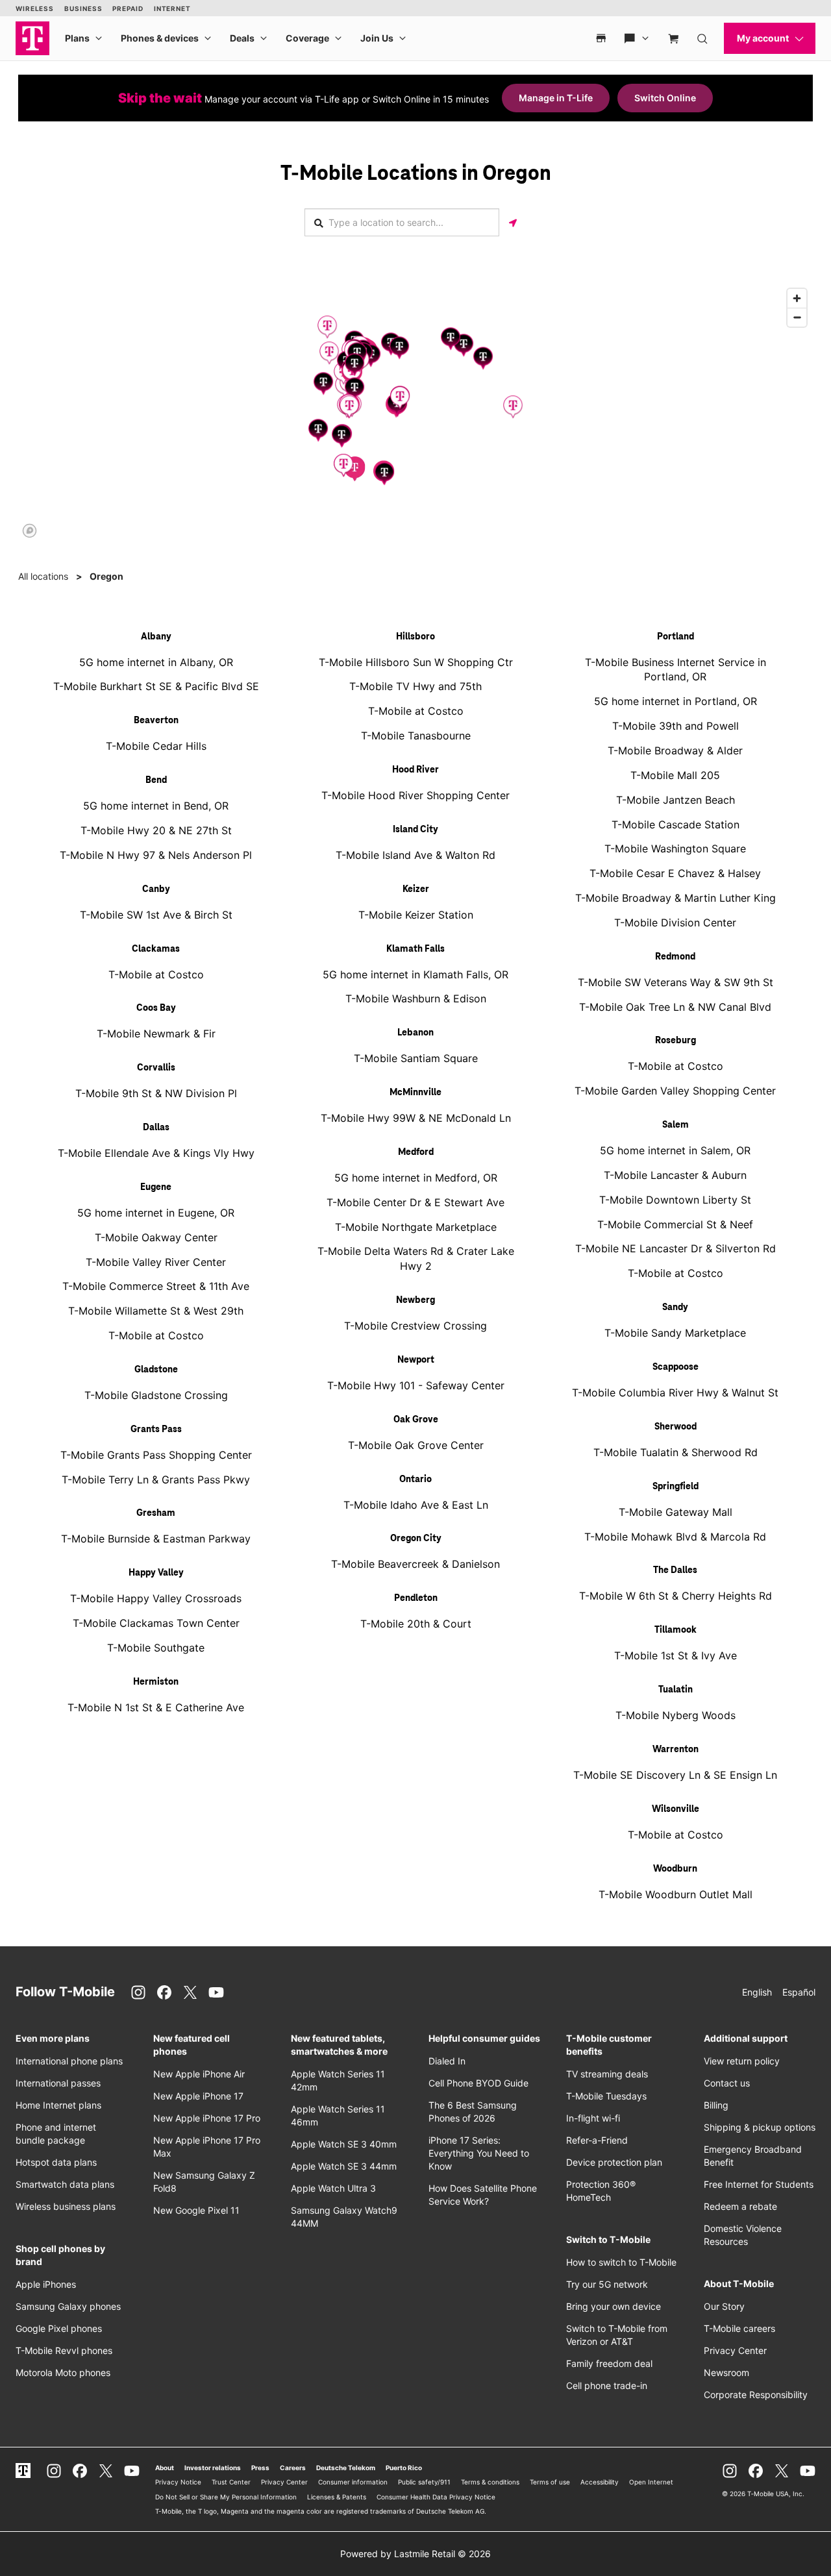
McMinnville (415, 1093)
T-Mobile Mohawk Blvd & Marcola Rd (675, 1537)
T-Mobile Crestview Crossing (415, 1326)
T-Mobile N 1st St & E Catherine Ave (156, 1707)
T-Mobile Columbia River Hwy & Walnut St (675, 1393)
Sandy (675, 1307)
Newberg (415, 1300)
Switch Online (665, 98)
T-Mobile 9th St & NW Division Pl (156, 1093)
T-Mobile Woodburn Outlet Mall (676, 1894)
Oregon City (416, 1539)
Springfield (676, 1487)
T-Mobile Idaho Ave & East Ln (416, 1505)
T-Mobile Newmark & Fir (156, 1034)
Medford (416, 1152)
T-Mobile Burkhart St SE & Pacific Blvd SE (156, 686)
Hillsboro (415, 637)
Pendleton (416, 1598)
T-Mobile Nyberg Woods (676, 1715)
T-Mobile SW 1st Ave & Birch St (156, 915)
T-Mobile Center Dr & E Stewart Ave (415, 1202)
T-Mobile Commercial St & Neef (675, 1224)
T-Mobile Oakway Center (156, 1237)
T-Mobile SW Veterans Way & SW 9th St (676, 982)
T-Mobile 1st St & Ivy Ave (676, 1655)
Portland (676, 637)
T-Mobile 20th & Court (416, 1624)
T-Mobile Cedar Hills (156, 746)
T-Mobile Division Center (675, 923)
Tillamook (676, 1630)
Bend (156, 780)
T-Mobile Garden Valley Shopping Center (675, 1091)
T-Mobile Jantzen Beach (676, 800)
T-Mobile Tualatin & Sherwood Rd (676, 1452)
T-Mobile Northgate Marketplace (416, 1227)
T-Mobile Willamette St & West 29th (156, 1311)
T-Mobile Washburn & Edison (416, 998)
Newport (416, 1360)
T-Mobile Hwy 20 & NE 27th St (156, 830)
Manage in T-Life (556, 98)
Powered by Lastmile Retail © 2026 (415, 2554)
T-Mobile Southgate (156, 1648)
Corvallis (156, 1068)
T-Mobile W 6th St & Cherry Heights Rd (676, 1596)
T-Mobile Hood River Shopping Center (415, 795)
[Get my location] (513, 222)
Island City (415, 830)
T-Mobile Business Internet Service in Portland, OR (676, 670)
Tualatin (676, 1690)
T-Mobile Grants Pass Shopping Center (156, 1455)
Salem (676, 1125)
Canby (156, 889)
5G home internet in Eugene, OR (156, 1213)
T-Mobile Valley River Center (156, 1262)
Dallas (156, 1128)
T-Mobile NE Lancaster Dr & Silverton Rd (676, 1248)
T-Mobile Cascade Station (676, 824)
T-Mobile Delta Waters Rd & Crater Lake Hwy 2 (416, 1258)
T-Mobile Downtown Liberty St (675, 1200)
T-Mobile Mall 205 (675, 775)
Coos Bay (156, 1008)
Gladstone (156, 1370)
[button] (329, 353)
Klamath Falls (415, 949)
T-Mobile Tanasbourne (416, 736)
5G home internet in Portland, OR (676, 701)
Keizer (416, 889)
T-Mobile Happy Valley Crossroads (156, 1598)
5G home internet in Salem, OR (675, 1150)
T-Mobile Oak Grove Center (416, 1445)
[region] (415, 412)
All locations (43, 576)
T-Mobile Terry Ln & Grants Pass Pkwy (156, 1480)
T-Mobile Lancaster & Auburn (675, 1175)
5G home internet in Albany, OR (156, 662)
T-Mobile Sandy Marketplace (675, 1333)
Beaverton (156, 721)
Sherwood (676, 1427)
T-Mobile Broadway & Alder (675, 750)
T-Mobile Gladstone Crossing (156, 1395)
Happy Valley (156, 1573)
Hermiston (156, 1682)
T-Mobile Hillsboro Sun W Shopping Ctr (416, 662)
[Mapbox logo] (30, 531)
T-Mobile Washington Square (675, 848)
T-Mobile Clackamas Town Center (156, 1623)
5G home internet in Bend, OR (156, 806)
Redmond (675, 957)
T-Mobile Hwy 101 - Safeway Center (416, 1385)
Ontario (415, 1480)
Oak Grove (416, 1420)
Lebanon (415, 1033)
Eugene (156, 1187)
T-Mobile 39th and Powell (676, 726)
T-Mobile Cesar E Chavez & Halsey (675, 873)
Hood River (415, 770)
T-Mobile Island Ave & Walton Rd (415, 855)
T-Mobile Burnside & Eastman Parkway (156, 1539)
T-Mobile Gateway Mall (676, 1512)
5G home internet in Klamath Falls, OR (415, 974)
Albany (156, 637)
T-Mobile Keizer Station (416, 915)
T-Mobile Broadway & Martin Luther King (676, 898)
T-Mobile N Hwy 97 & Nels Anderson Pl (156, 855)
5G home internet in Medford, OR (416, 1178)
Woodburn (675, 1869)
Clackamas (156, 949)
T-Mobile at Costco (156, 974)
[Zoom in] (797, 298)
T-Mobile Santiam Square (416, 1058)
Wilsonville (676, 1809)
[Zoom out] (797, 317)
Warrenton (676, 1750)
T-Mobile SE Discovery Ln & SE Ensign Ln (675, 1775)
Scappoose (676, 1367)
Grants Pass (156, 1430)
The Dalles (675, 1570)
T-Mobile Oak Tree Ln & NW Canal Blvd (675, 1007)
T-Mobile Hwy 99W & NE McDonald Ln (416, 1118)
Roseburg (676, 1041)
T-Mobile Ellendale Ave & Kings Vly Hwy (156, 1153)
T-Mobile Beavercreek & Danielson (415, 1564)
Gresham (156, 1513)
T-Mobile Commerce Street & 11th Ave (156, 1286)
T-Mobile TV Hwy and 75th (415, 686)
